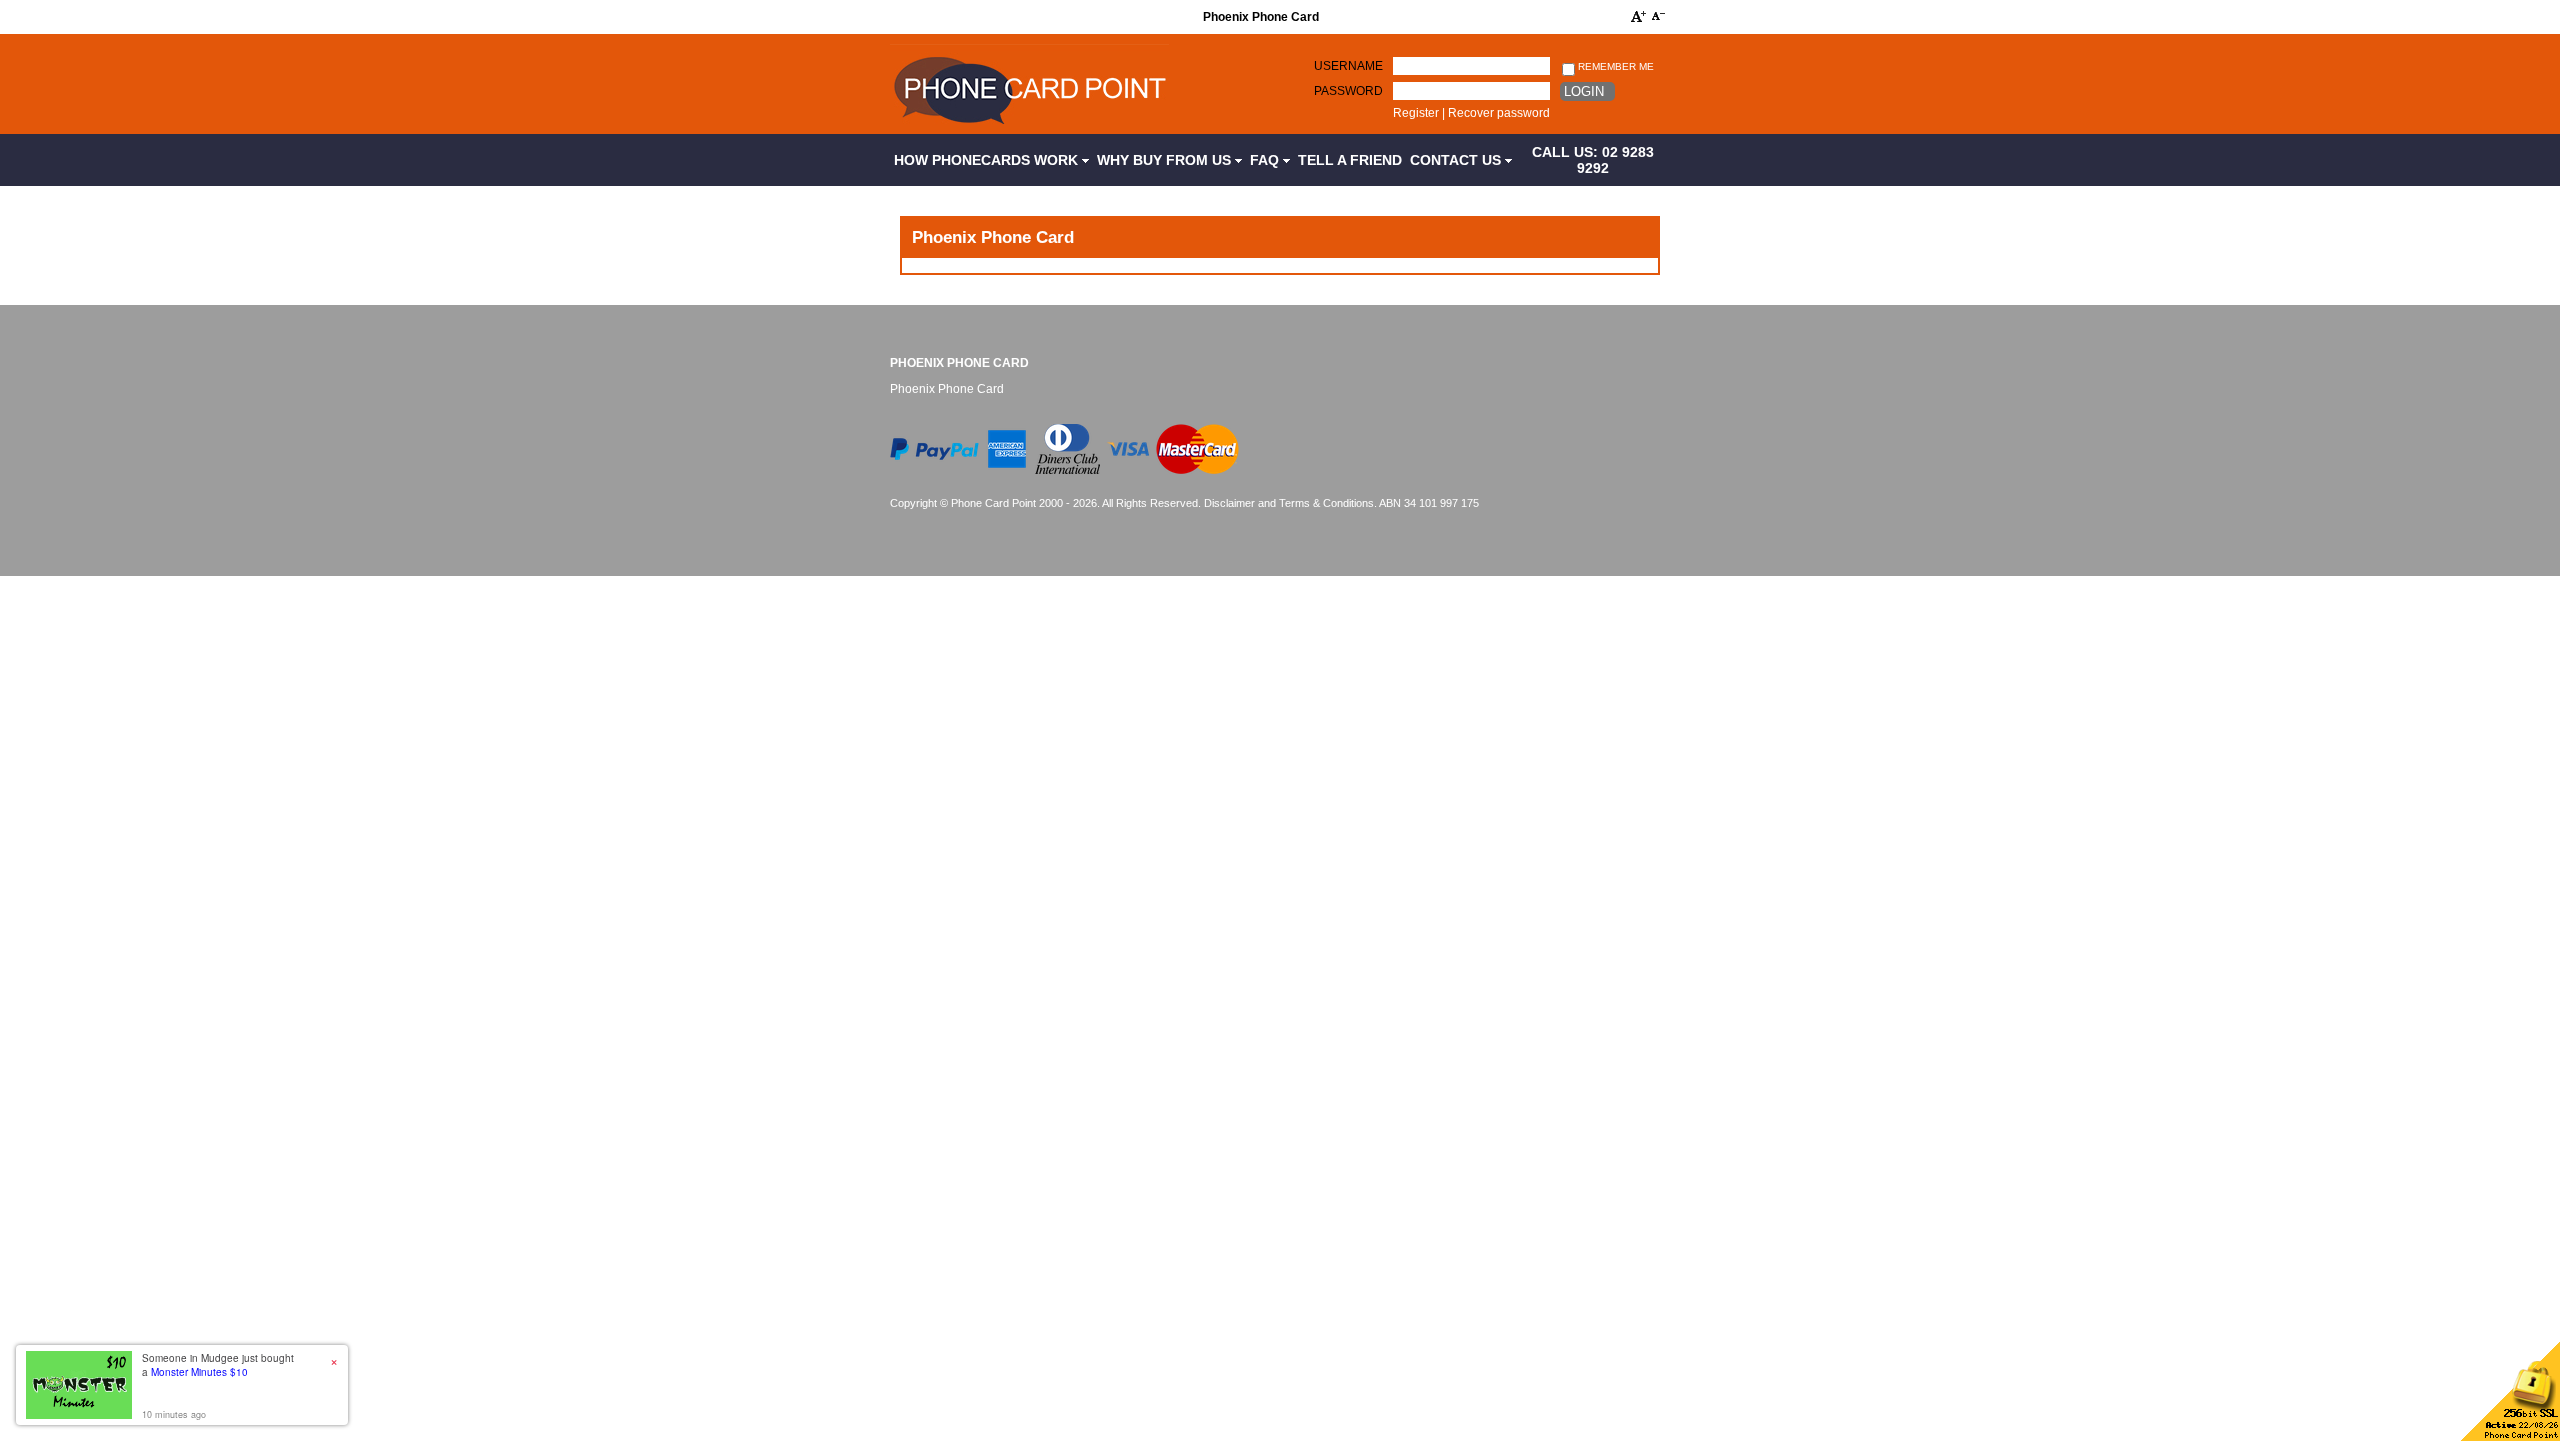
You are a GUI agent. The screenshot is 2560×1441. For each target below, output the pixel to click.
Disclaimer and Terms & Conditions (1289, 503)
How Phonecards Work (988, 160)
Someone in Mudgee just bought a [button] (218, 1365)
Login (1584, 91)
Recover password (1499, 113)
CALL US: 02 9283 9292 (1593, 160)
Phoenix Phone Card (959, 363)
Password (1348, 91)
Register (1416, 113)
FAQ (1266, 160)
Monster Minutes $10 (199, 1372)
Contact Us (1457, 160)
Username (1348, 66)
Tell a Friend (1350, 160)
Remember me (1614, 66)
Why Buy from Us (1166, 160)
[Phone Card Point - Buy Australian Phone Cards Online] (1029, 127)
